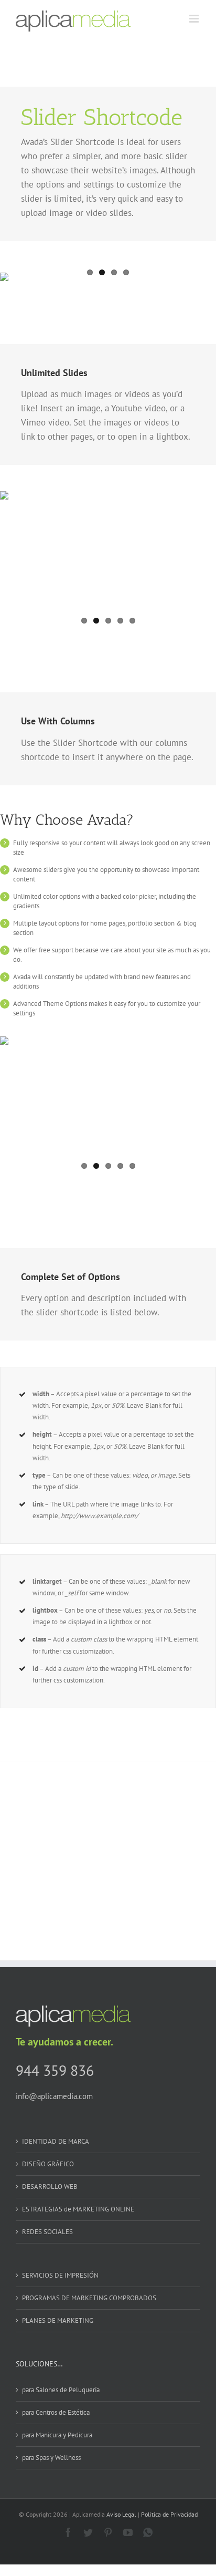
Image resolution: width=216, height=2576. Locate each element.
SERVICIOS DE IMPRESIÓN (60, 2275)
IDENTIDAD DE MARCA (56, 2141)
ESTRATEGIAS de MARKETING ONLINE (78, 2209)
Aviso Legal (121, 2514)
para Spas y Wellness (51, 2458)
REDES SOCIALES (47, 2232)
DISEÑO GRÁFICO (48, 2164)
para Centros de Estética (56, 2412)
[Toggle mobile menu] (195, 19)
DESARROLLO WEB (50, 2187)
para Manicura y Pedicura (57, 2435)
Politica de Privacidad (169, 2514)
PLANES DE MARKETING (58, 2320)
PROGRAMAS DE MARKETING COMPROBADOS (89, 2298)
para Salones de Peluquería (61, 2390)
